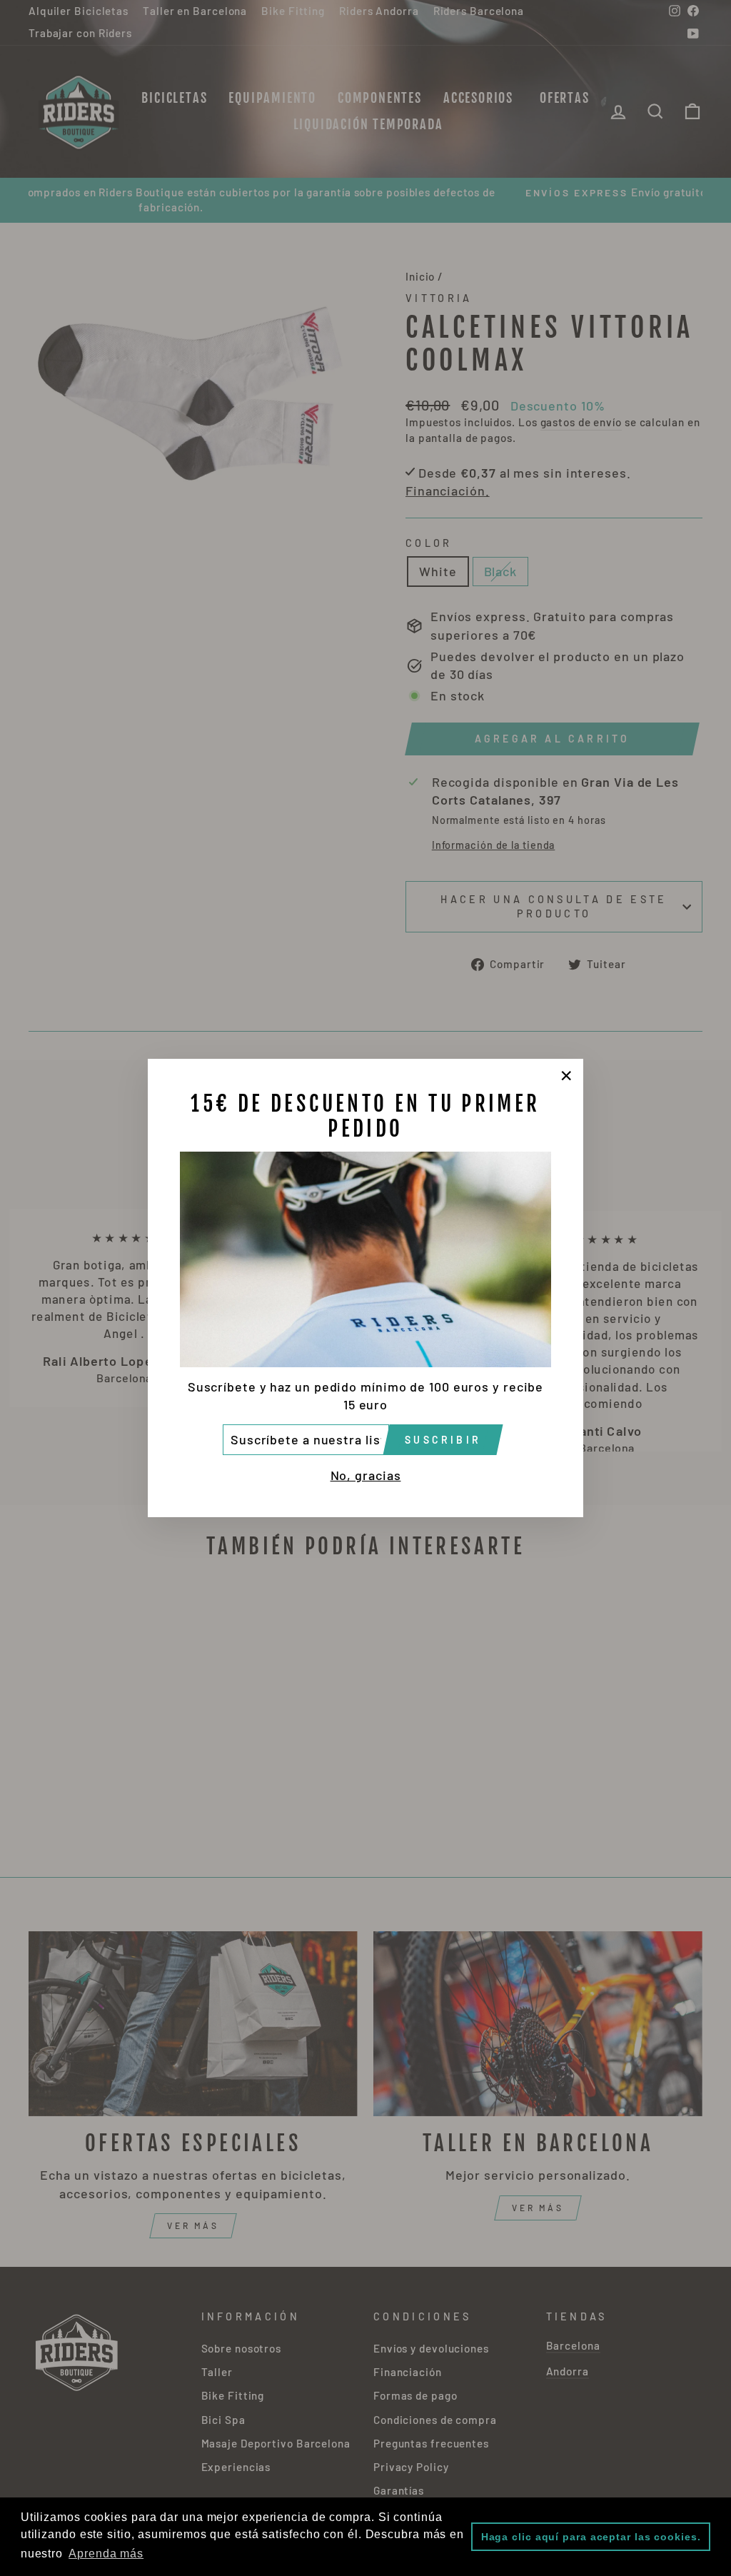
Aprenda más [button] (106, 2554)
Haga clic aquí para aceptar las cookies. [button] (591, 2537)
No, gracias (366, 1475)
